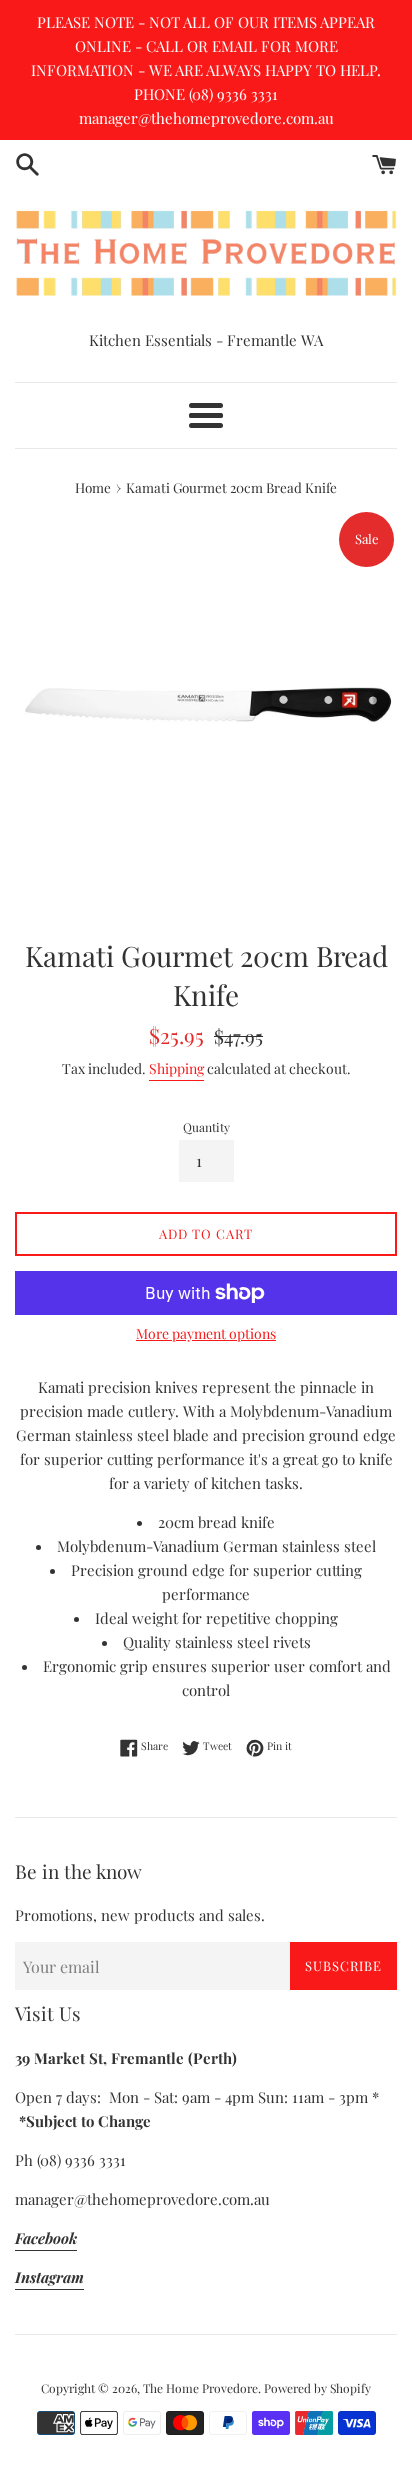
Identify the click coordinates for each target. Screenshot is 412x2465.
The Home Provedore (200, 2388)
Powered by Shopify (317, 2388)
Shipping (176, 1068)
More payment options (206, 1333)
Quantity (206, 1127)
